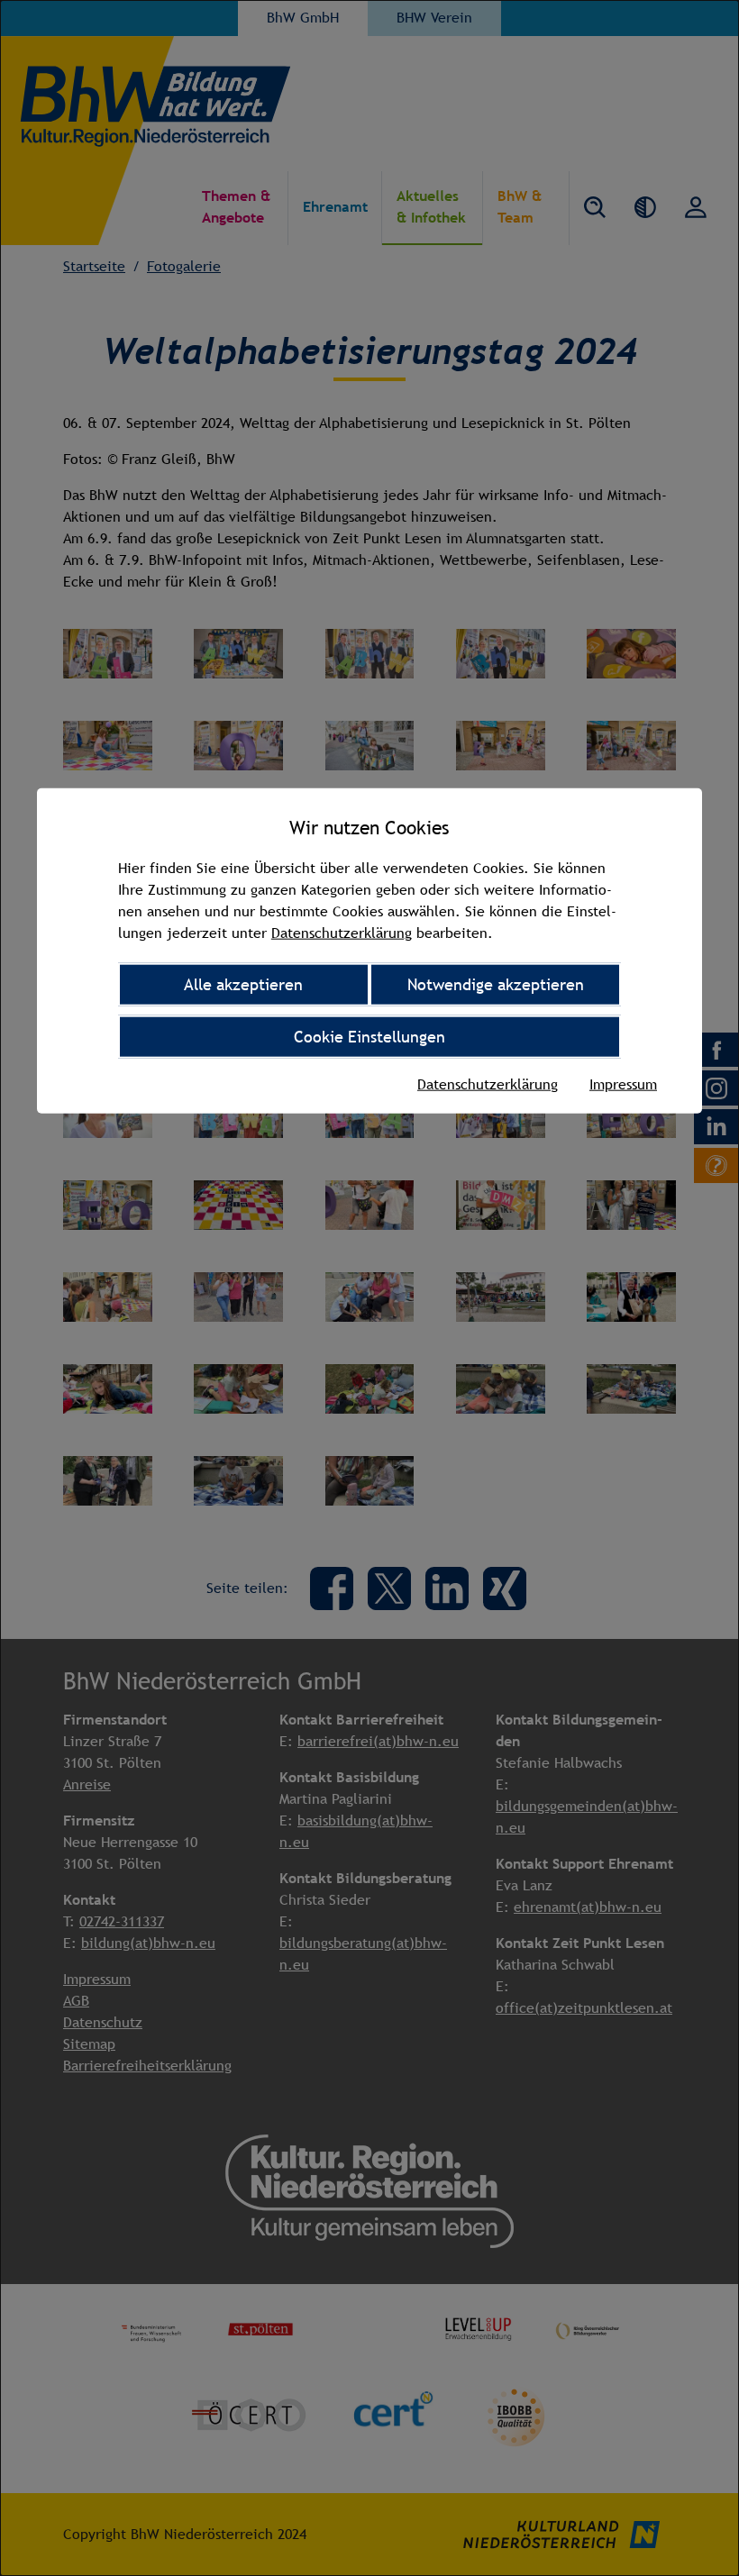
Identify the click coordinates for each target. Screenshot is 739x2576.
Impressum (623, 1083)
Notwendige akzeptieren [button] (496, 984)
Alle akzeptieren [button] (243, 984)
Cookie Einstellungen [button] (369, 1037)
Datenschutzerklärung (342, 933)
